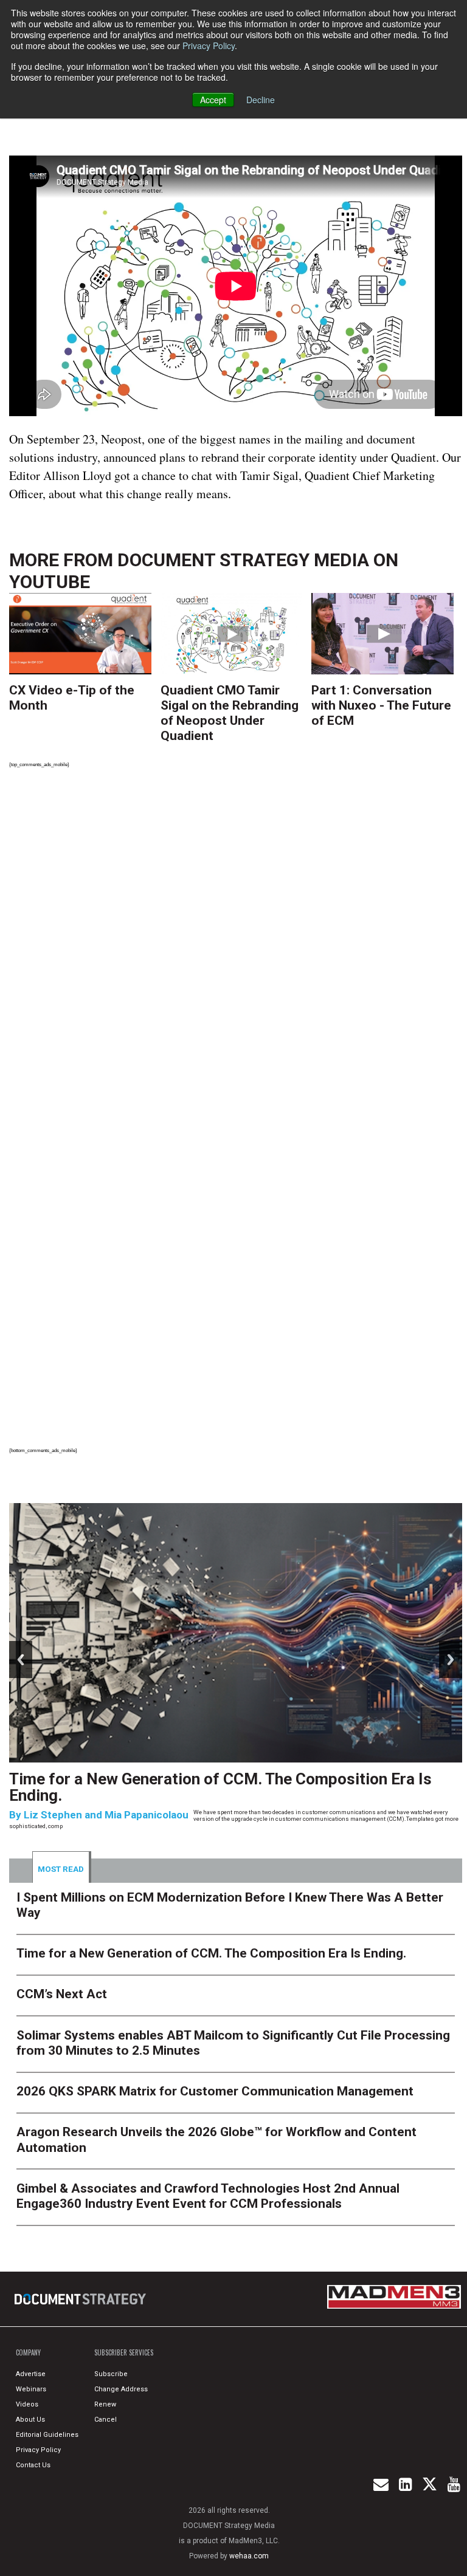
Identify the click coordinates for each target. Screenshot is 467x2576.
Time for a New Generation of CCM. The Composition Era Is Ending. (220, 1787)
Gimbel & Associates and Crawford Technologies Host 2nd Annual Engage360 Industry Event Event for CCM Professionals (208, 2196)
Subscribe (111, 2374)
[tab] (62, 1867)
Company (28, 2352)
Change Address (121, 2389)
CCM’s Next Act (62, 1994)
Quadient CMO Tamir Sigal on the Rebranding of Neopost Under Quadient (230, 713)
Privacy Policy (209, 46)
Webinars (31, 2389)
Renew (105, 2404)
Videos (27, 2404)
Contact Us (33, 2465)
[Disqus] (236, 946)
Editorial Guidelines (47, 2435)
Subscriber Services (124, 2352)
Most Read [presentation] (61, 1869)
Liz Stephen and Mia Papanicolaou (106, 1815)
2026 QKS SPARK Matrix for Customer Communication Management (215, 2091)
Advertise (31, 2374)
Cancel (106, 2420)
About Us (30, 2420)
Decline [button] (261, 100)
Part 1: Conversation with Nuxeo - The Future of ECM (381, 705)
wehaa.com (249, 2556)
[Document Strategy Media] (81, 2299)
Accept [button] (213, 100)
